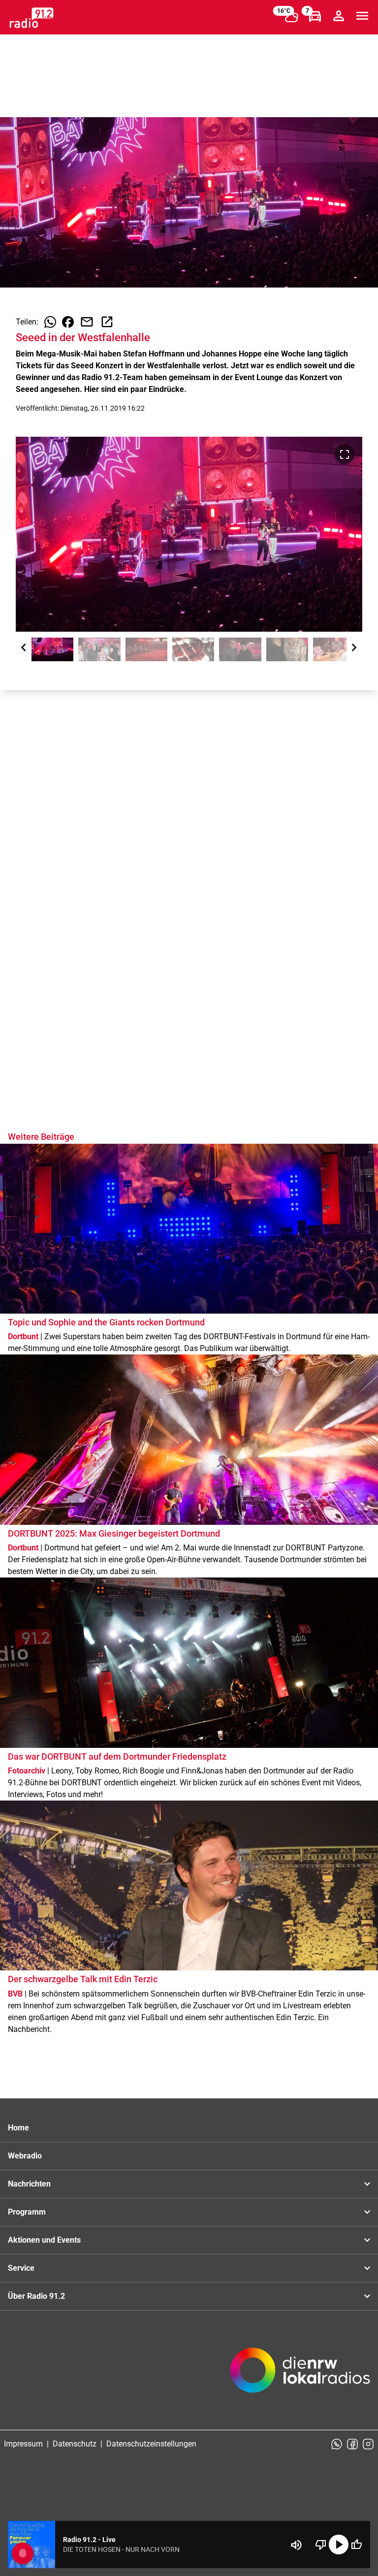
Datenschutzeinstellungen (151, 2444)
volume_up (296, 2545)
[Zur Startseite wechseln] (31, 18)
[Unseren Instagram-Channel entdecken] (368, 2444)
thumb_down (321, 2544)
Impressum (23, 2444)
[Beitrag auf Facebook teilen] (68, 322)
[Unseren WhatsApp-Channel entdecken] (337, 2444)
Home (18, 2128)
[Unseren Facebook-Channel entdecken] (352, 2444)
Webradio (25, 2156)
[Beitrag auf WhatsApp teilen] (50, 322)
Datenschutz (75, 2444)
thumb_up (356, 2544)
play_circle (339, 2544)
